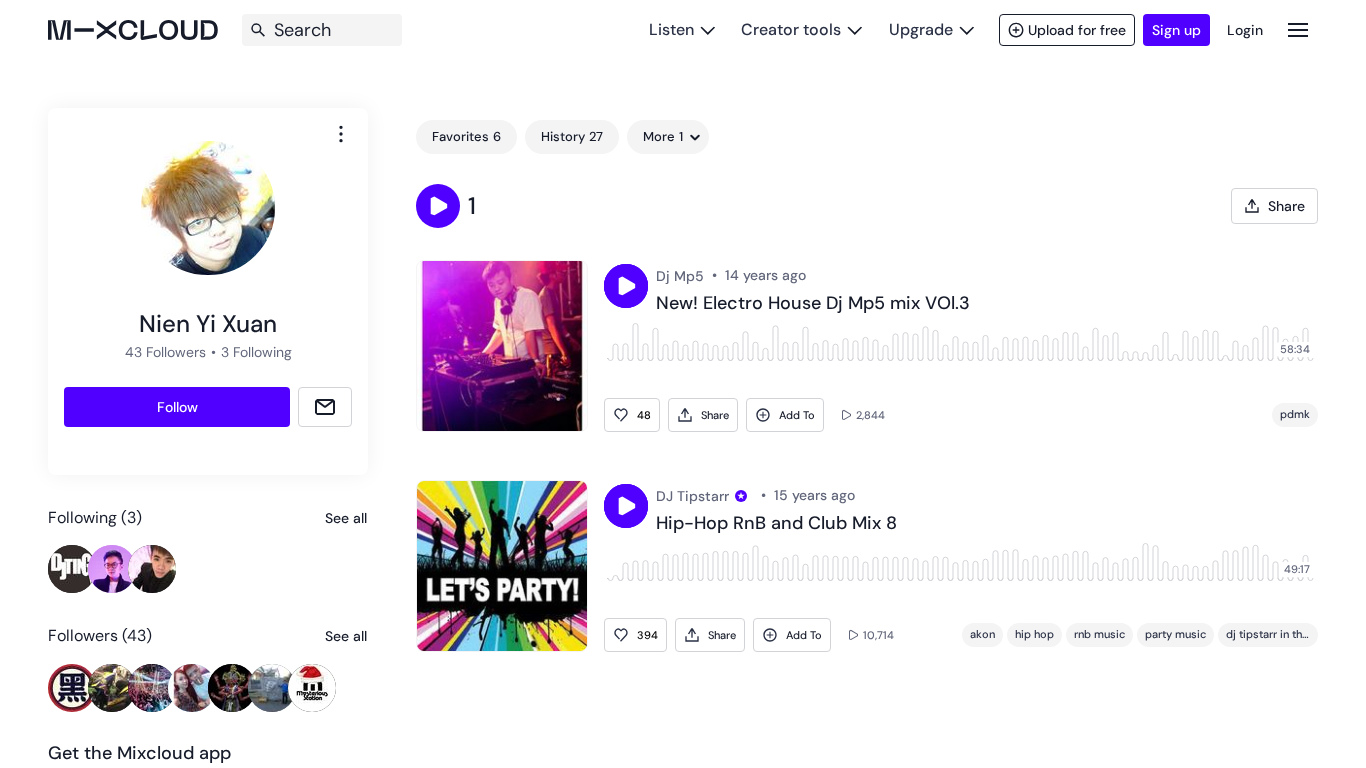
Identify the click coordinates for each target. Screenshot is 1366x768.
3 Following (256, 352)
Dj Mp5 (680, 276)
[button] (438, 206)
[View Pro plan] (741, 496)
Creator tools (791, 29)
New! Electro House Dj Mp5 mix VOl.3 (813, 304)
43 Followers (165, 352)
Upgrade (921, 29)
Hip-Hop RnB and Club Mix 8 (776, 524)
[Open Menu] (1298, 29)
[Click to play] (626, 286)
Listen (671, 29)
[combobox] (341, 134)
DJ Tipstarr (692, 496)
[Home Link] (133, 30)
